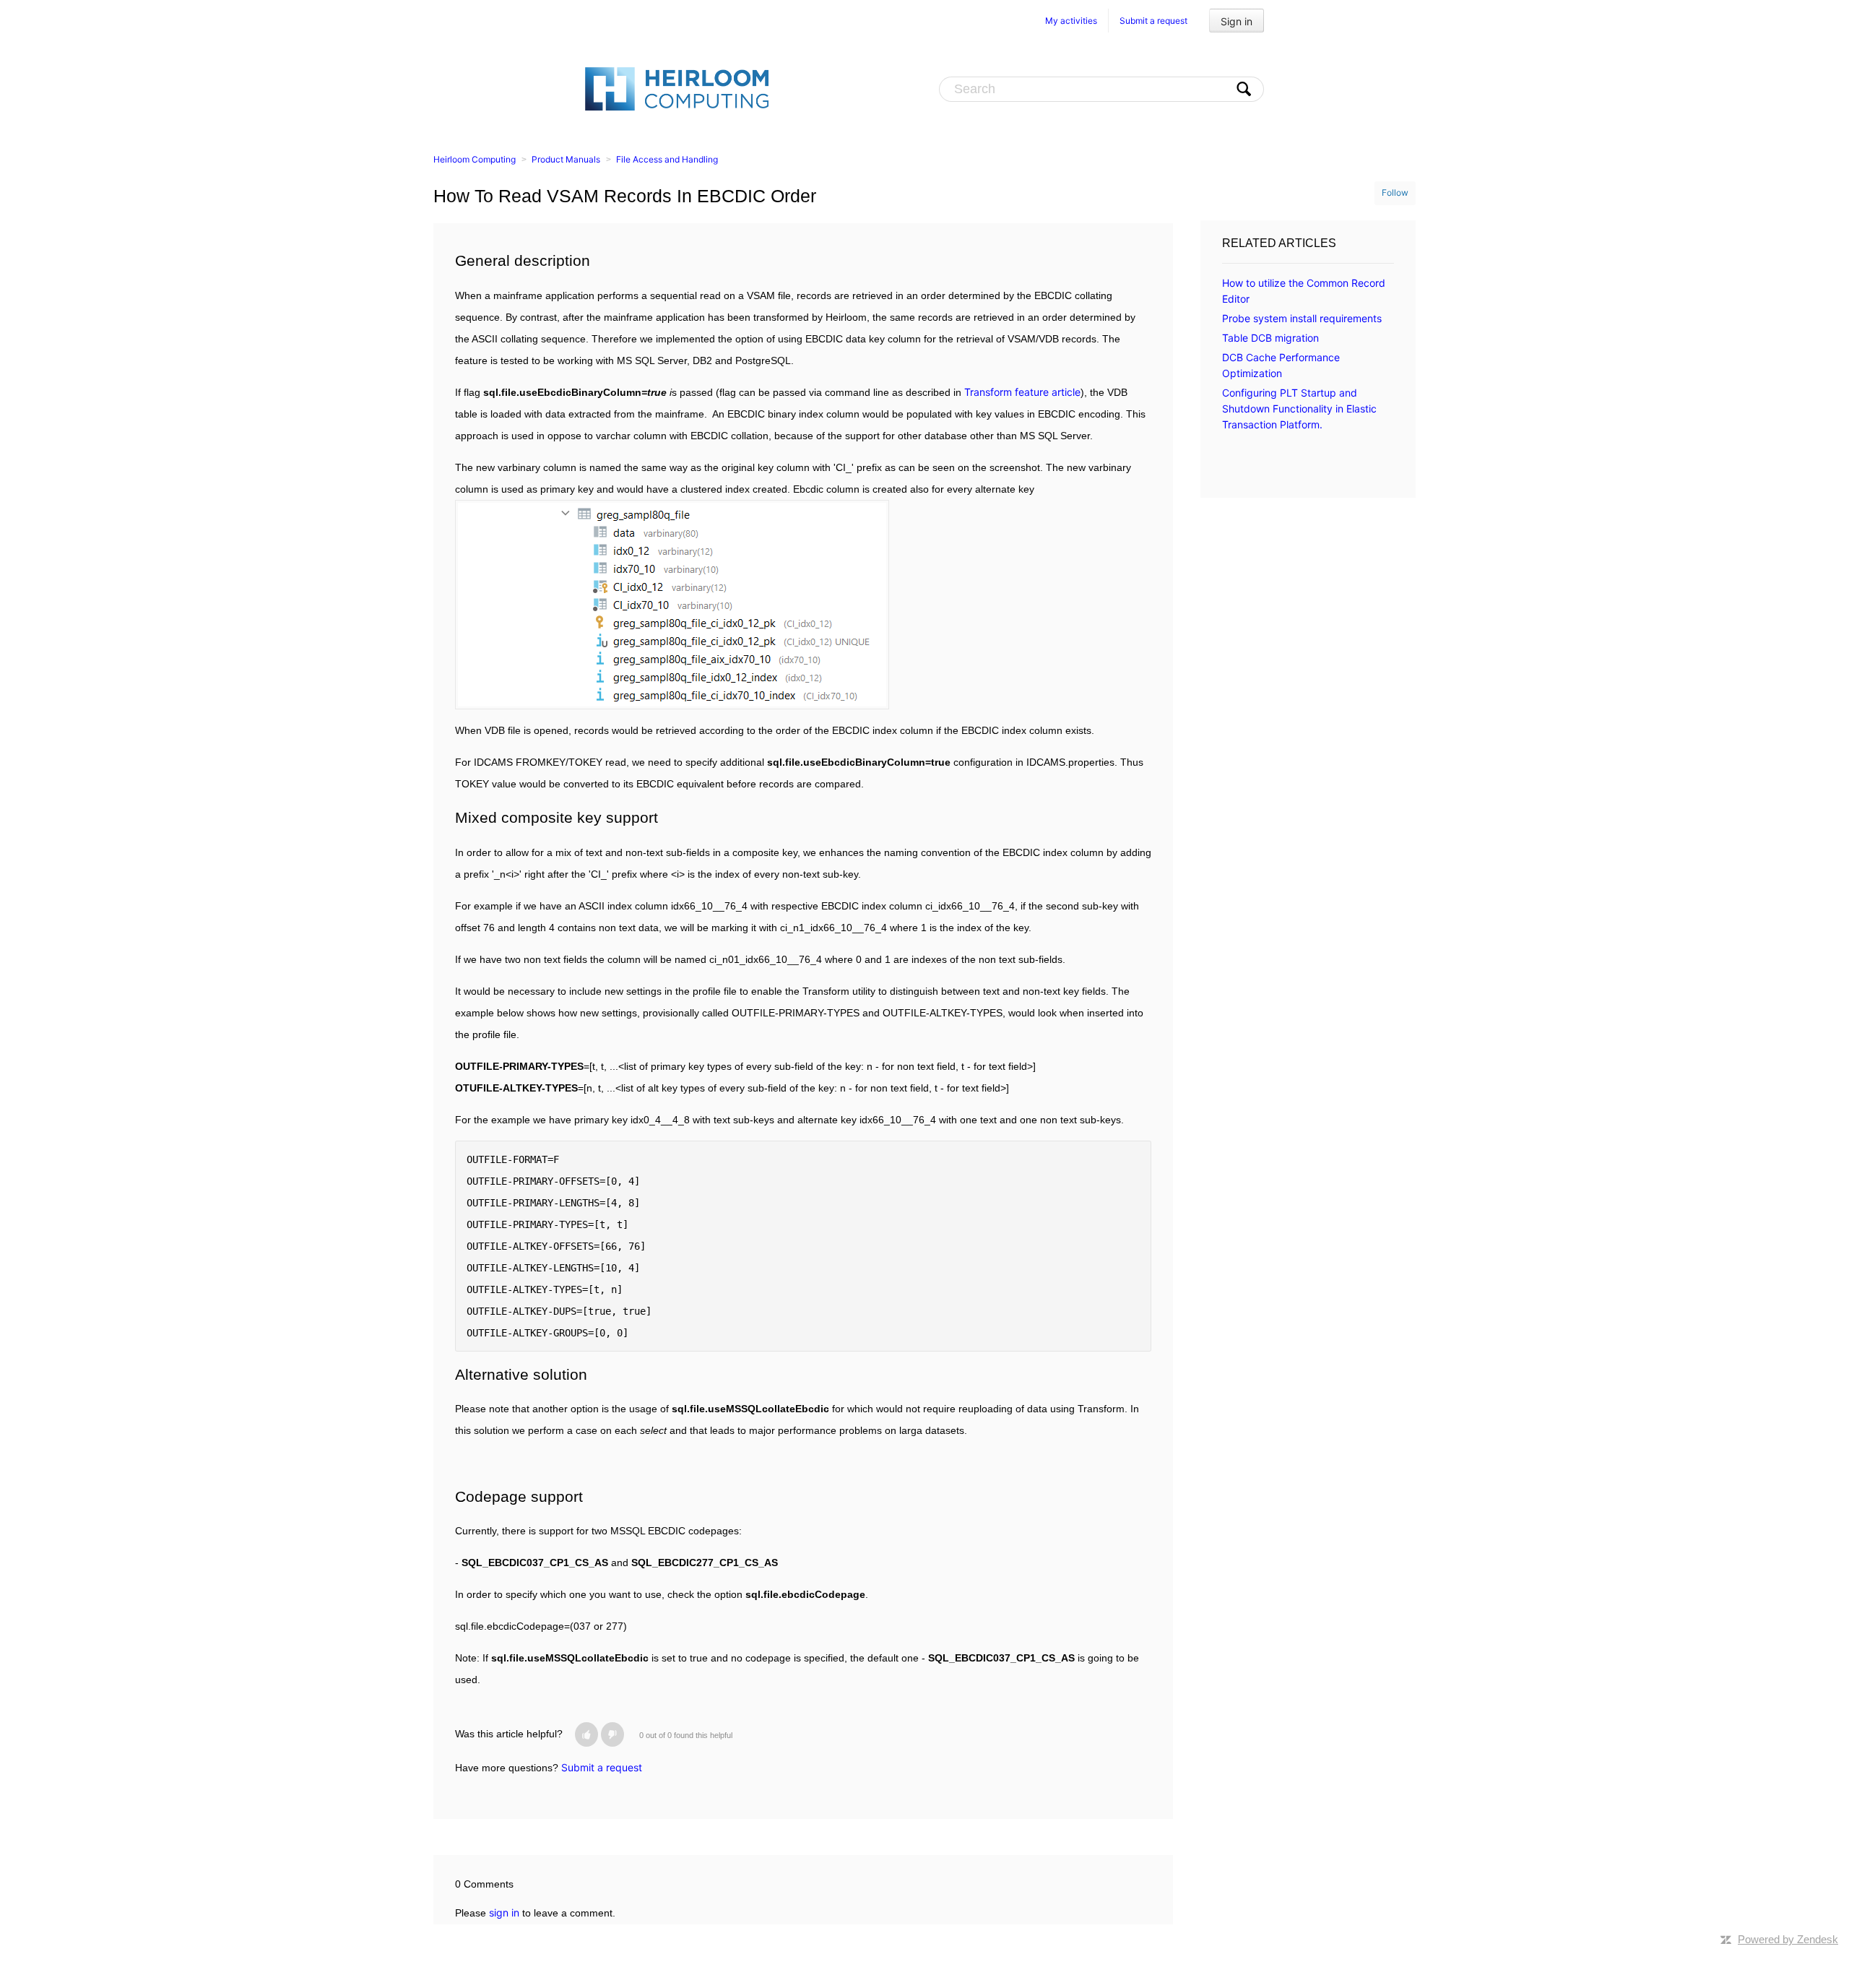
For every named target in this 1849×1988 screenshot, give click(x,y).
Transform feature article (1022, 392)
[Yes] (586, 1734)
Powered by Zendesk (1788, 1939)
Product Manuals (566, 159)
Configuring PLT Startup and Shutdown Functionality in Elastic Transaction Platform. (1299, 409)
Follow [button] (1395, 193)
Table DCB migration (1270, 338)
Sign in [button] (1237, 21)
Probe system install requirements (1302, 318)
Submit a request (1153, 21)
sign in (504, 1913)
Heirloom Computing (475, 159)
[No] (612, 1734)
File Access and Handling (667, 159)
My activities (1071, 21)
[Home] (677, 88)
